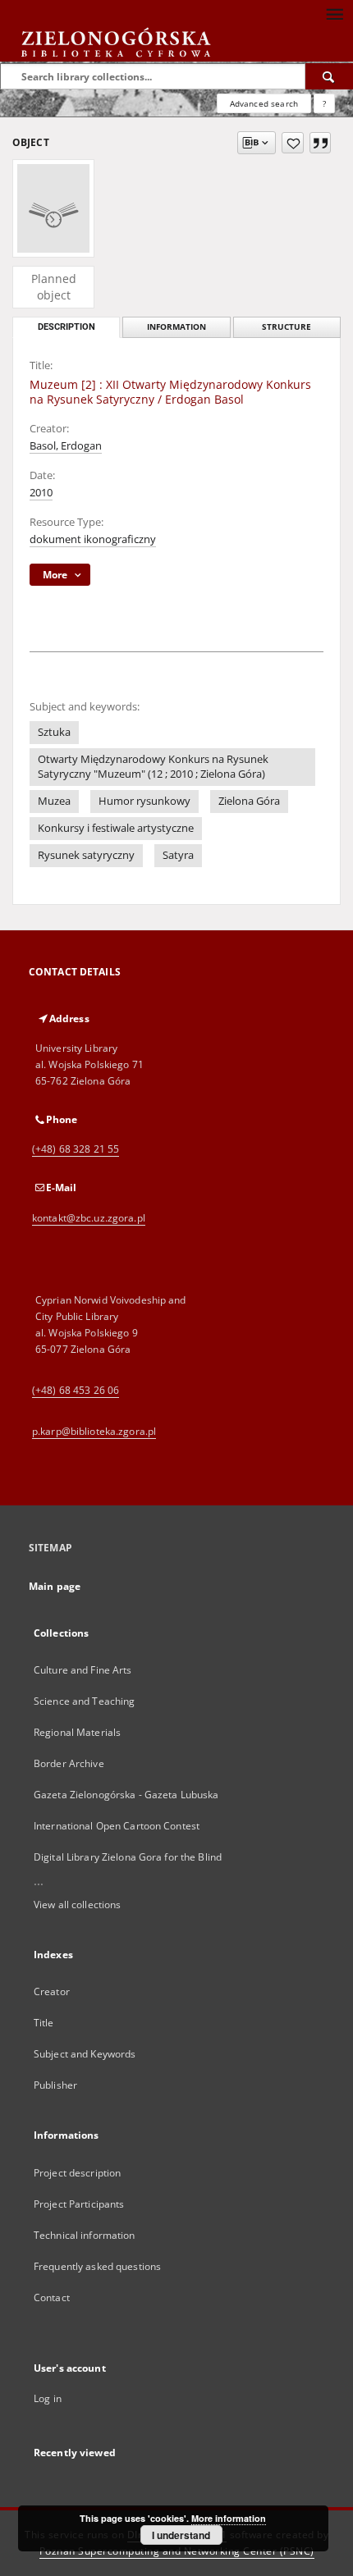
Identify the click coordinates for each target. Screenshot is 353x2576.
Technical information (85, 2235)
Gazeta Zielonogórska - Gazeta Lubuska (126, 1795)
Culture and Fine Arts (83, 1670)
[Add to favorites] (293, 143)
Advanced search (264, 103)
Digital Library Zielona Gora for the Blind (128, 1857)
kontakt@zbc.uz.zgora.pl (89, 1218)
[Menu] (334, 13)
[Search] (329, 76)
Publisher (55, 2085)
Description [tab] (66, 327)
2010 (41, 493)
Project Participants (79, 2204)
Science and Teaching (84, 1701)
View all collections (77, 1905)
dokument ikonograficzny (93, 539)
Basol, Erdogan (66, 446)
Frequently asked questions (97, 2266)
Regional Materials (77, 1732)
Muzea (54, 801)
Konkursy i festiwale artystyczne (116, 828)
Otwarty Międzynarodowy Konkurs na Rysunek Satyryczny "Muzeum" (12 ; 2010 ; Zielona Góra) (153, 767)
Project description (77, 2173)
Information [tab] (176, 327)
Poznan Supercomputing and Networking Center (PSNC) (177, 2551)
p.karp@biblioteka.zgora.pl (94, 1431)
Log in (48, 2398)
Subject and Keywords (85, 2054)
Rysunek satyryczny (86, 855)
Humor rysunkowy (144, 801)
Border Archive (69, 1763)
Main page (55, 1586)
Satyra (178, 855)
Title (44, 2023)
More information (229, 2518)
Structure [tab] (287, 327)
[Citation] (320, 143)
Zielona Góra (249, 801)
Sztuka (54, 732)
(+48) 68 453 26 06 (76, 1390)
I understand (181, 2535)
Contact (52, 2297)
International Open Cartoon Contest (117, 1826)
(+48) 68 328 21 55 (76, 1149)
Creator (52, 1991)
